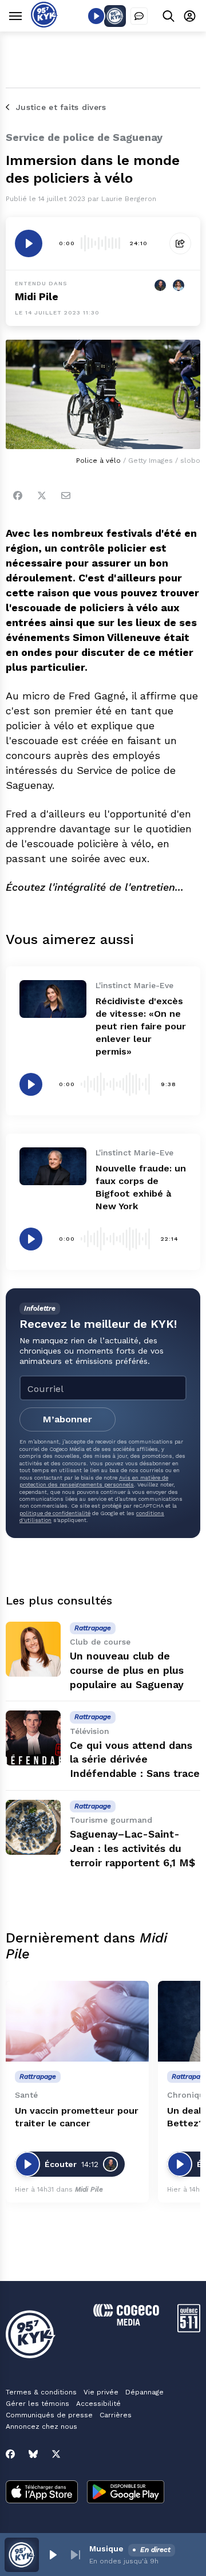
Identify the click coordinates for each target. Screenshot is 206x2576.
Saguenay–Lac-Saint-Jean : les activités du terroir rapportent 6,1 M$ (132, 1848)
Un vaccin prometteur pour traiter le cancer (77, 2117)
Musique (106, 2549)
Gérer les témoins (37, 2404)
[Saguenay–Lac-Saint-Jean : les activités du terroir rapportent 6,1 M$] (33, 1827)
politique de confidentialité (55, 1513)
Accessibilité (98, 2404)
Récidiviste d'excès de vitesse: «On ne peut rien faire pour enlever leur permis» (141, 1026)
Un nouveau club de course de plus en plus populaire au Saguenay (127, 1670)
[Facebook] (18, 495)
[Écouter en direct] (96, 16)
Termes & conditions (41, 2392)
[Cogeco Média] (126, 2323)
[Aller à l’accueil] (44, 24)
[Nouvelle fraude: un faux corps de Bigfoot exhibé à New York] (53, 1166)
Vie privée (101, 2392)
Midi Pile (37, 296)
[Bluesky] (33, 2454)
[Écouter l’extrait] (29, 243)
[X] (56, 2454)
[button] (53, 2555)
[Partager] (180, 243)
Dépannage (144, 2392)
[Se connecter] (190, 16)
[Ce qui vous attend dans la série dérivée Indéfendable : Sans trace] (33, 1738)
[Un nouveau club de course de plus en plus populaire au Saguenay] (33, 1649)
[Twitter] (42, 495)
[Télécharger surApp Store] (42, 2493)
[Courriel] (66, 495)
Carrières (116, 2415)
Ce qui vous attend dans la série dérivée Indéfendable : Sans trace (135, 1759)
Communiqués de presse (49, 2415)
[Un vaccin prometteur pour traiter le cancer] (77, 2021)
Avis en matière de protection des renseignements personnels (94, 1481)
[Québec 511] (189, 2329)
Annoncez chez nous (41, 2426)
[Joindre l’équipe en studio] (139, 16)
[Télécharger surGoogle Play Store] (126, 2493)
